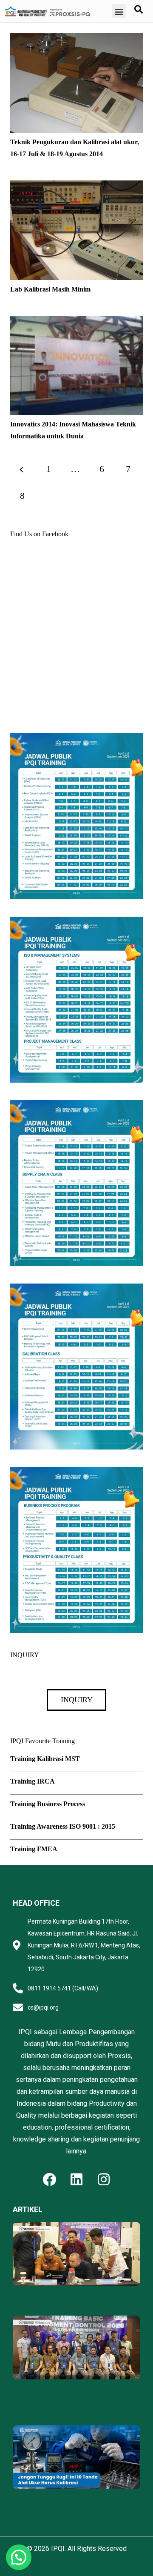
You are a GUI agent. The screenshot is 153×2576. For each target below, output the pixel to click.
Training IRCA (33, 1781)
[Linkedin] (76, 2179)
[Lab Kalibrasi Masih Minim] (76, 186)
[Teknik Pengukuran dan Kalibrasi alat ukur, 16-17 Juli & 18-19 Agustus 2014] (76, 39)
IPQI (58, 2549)
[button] (119, 11)
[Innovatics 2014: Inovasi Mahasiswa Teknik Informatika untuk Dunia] (76, 322)
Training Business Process (48, 1804)
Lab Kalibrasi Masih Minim (50, 289)
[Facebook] (49, 2179)
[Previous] (22, 469)
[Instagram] (104, 2179)
